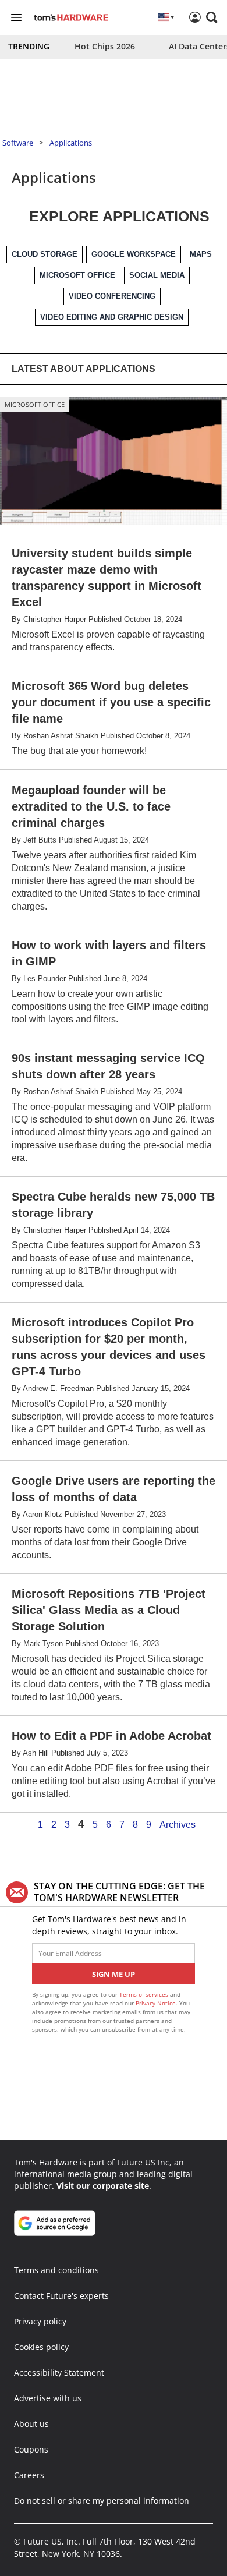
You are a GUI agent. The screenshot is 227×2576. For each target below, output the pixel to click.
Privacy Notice (156, 2003)
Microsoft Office (35, 404)
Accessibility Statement (59, 2372)
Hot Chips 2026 (105, 46)
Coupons (31, 2449)
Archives (178, 1825)
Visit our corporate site (103, 2186)
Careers (29, 2475)
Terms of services (145, 1994)
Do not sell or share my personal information (102, 2501)
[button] (212, 17)
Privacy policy (40, 2321)
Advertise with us (48, 2398)
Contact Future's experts (61, 2296)
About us (31, 2424)
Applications (71, 143)
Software (18, 143)
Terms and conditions (56, 2270)
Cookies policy (41, 2347)
